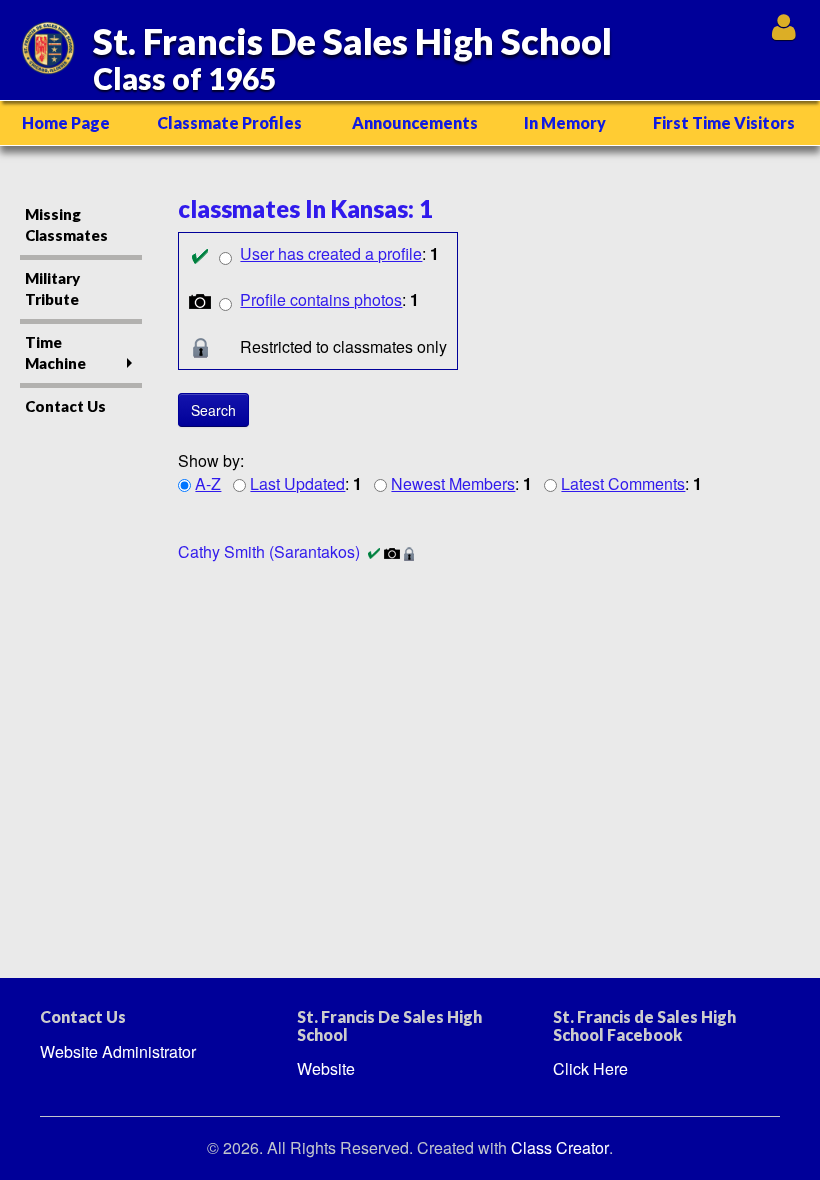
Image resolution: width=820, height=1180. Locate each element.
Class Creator (560, 1148)
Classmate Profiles (229, 122)
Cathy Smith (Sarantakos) (269, 551)
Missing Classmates (66, 224)
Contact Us (65, 406)
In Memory (565, 122)
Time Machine (55, 352)
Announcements (415, 122)
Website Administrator (118, 1051)
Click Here (590, 1068)
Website (326, 1068)
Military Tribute (52, 288)
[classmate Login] (783, 26)
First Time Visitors (724, 122)
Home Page (66, 122)
